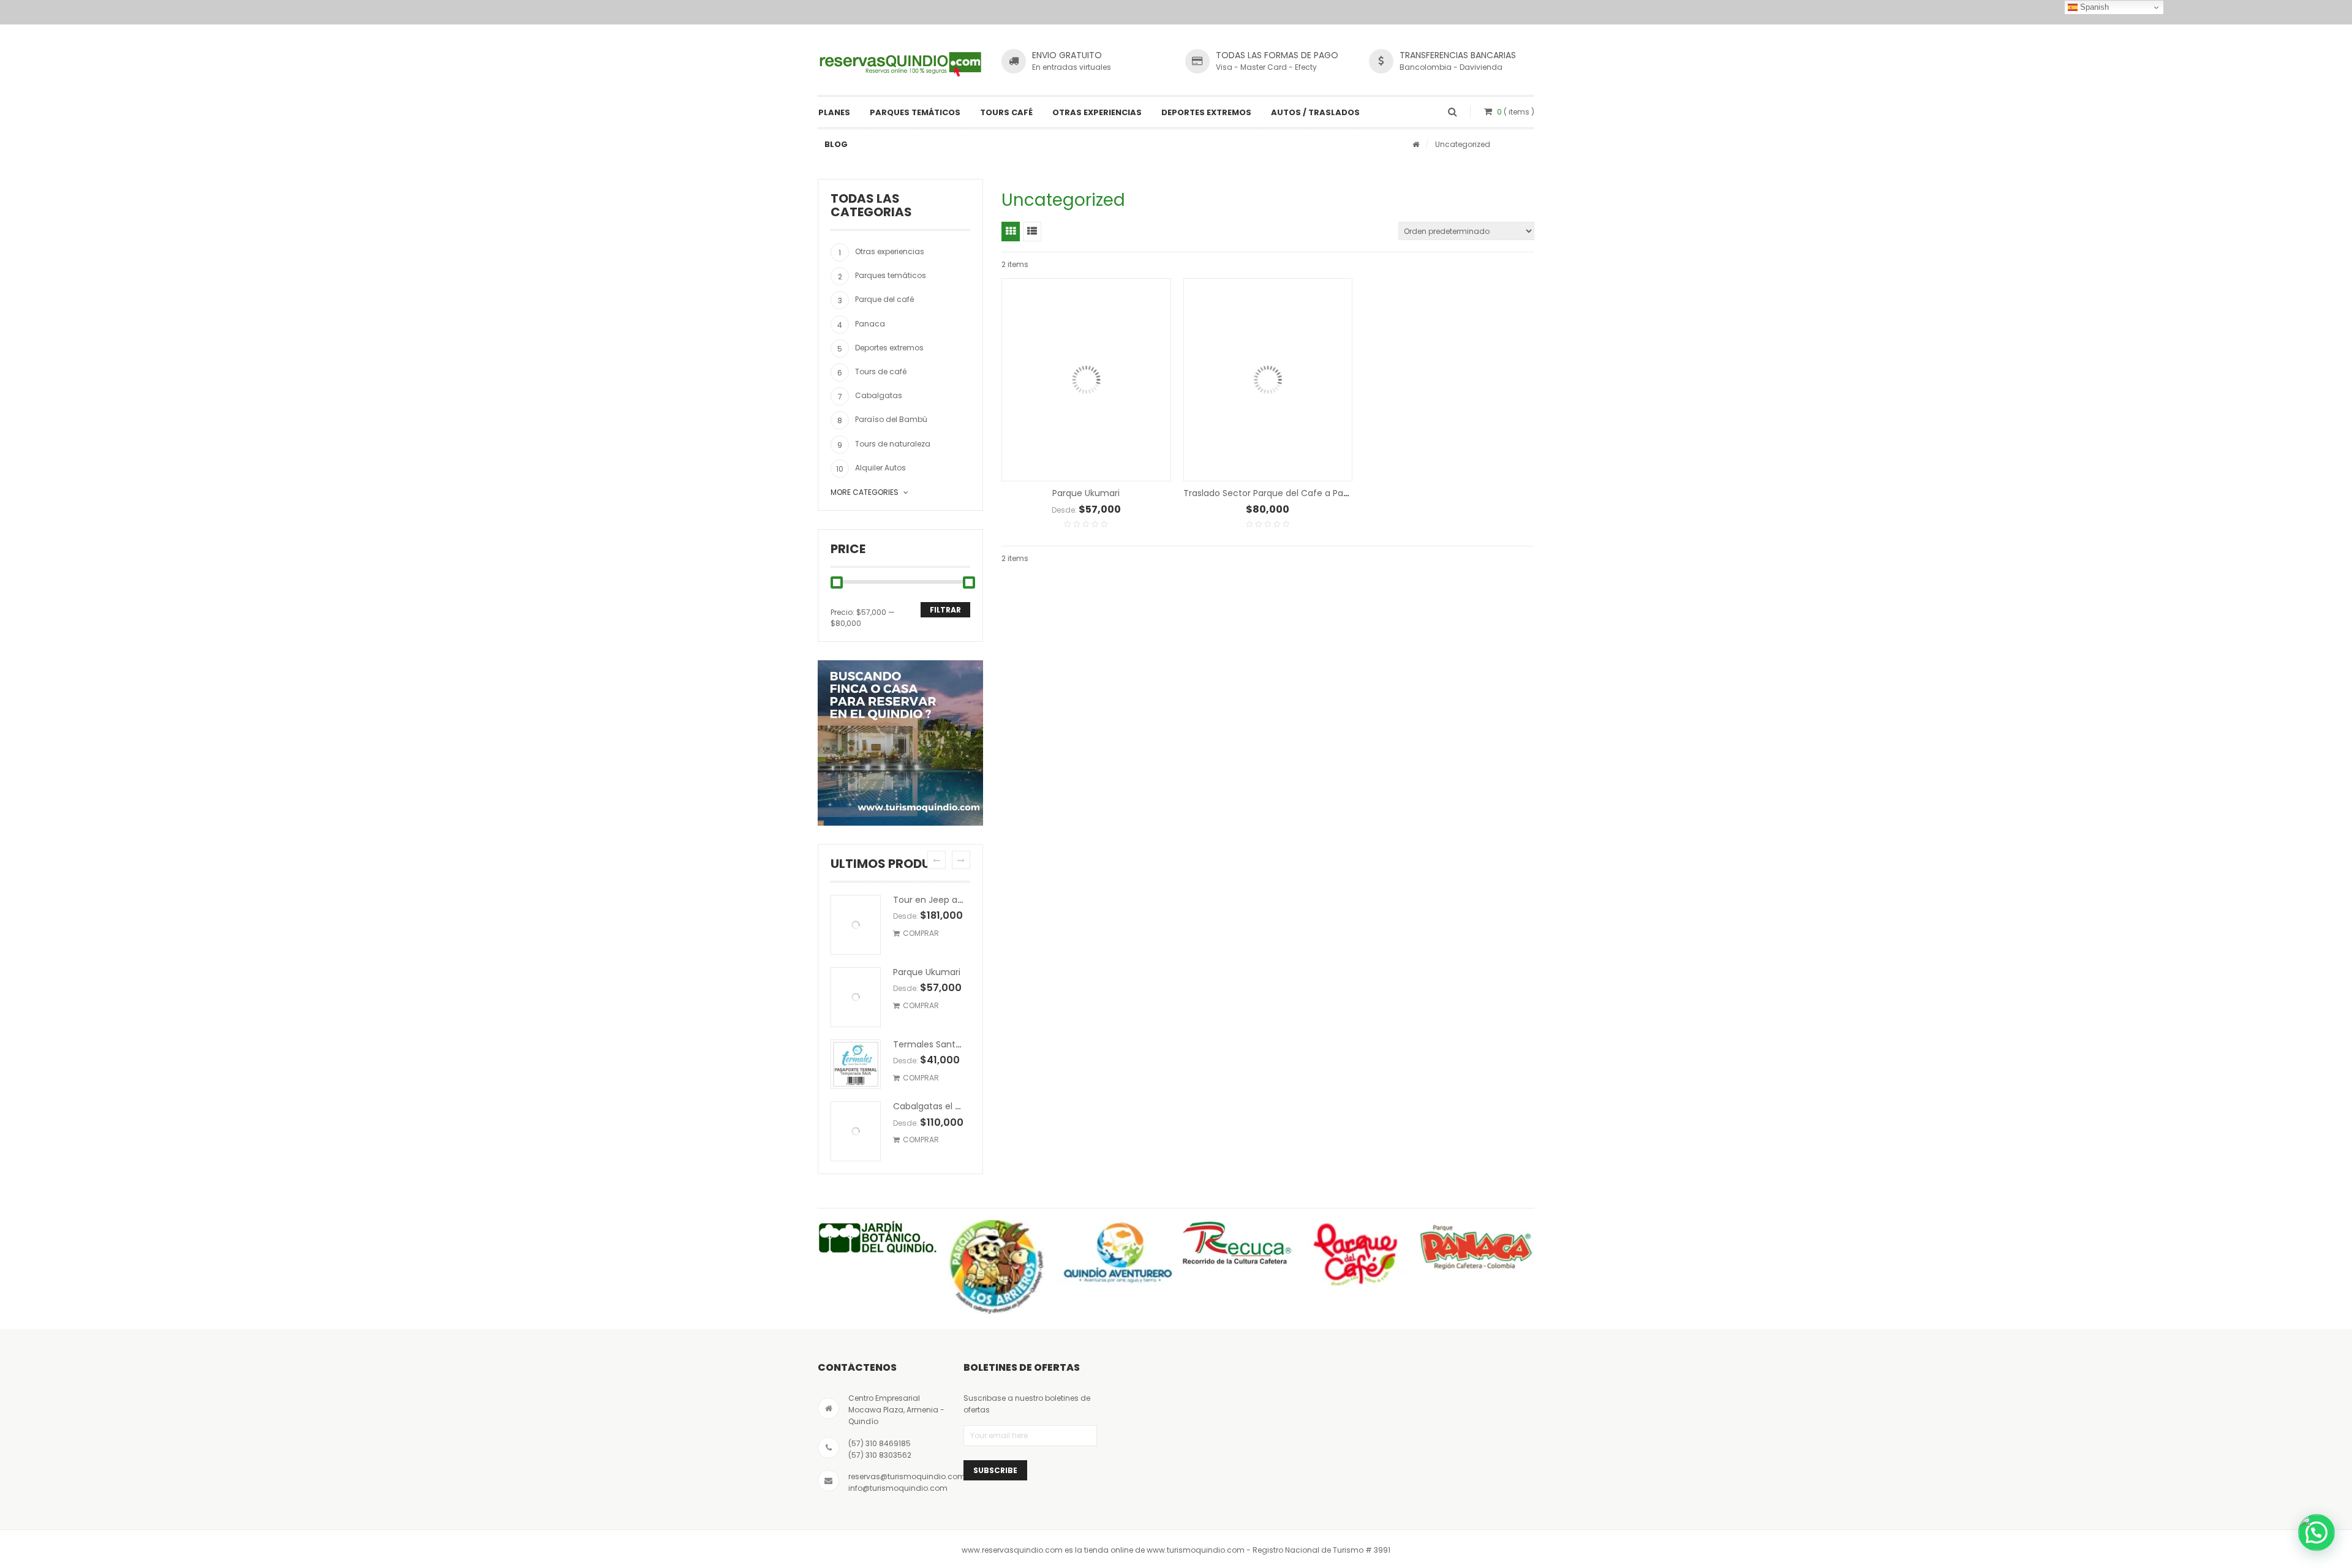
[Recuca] (1236, 1244)
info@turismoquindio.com (898, 1488)
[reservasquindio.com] (900, 63)
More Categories (865, 492)
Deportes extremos (1206, 112)
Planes (834, 112)
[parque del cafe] (1355, 1254)
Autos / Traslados (1315, 112)
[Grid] (1011, 232)
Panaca (870, 324)
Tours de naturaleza (893, 444)
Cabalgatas (879, 395)
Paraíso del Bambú (891, 419)
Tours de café (881, 371)
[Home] (1416, 144)
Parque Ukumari (927, 972)
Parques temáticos (915, 112)
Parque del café (884, 299)
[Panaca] (1475, 1247)
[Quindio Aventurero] (1116, 1253)
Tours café (1006, 112)
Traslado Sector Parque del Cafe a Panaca (1274, 493)
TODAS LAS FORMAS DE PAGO (1277, 55)
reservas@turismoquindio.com (907, 1476)
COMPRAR (921, 933)
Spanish (2093, 7)
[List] (1032, 232)
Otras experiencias (1097, 112)
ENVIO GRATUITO (1067, 55)
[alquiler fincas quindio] (900, 743)
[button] (2316, 1532)
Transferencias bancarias (1458, 55)
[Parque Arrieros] (997, 1267)
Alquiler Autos (880, 468)
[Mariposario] (877, 1238)
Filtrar (945, 610)
